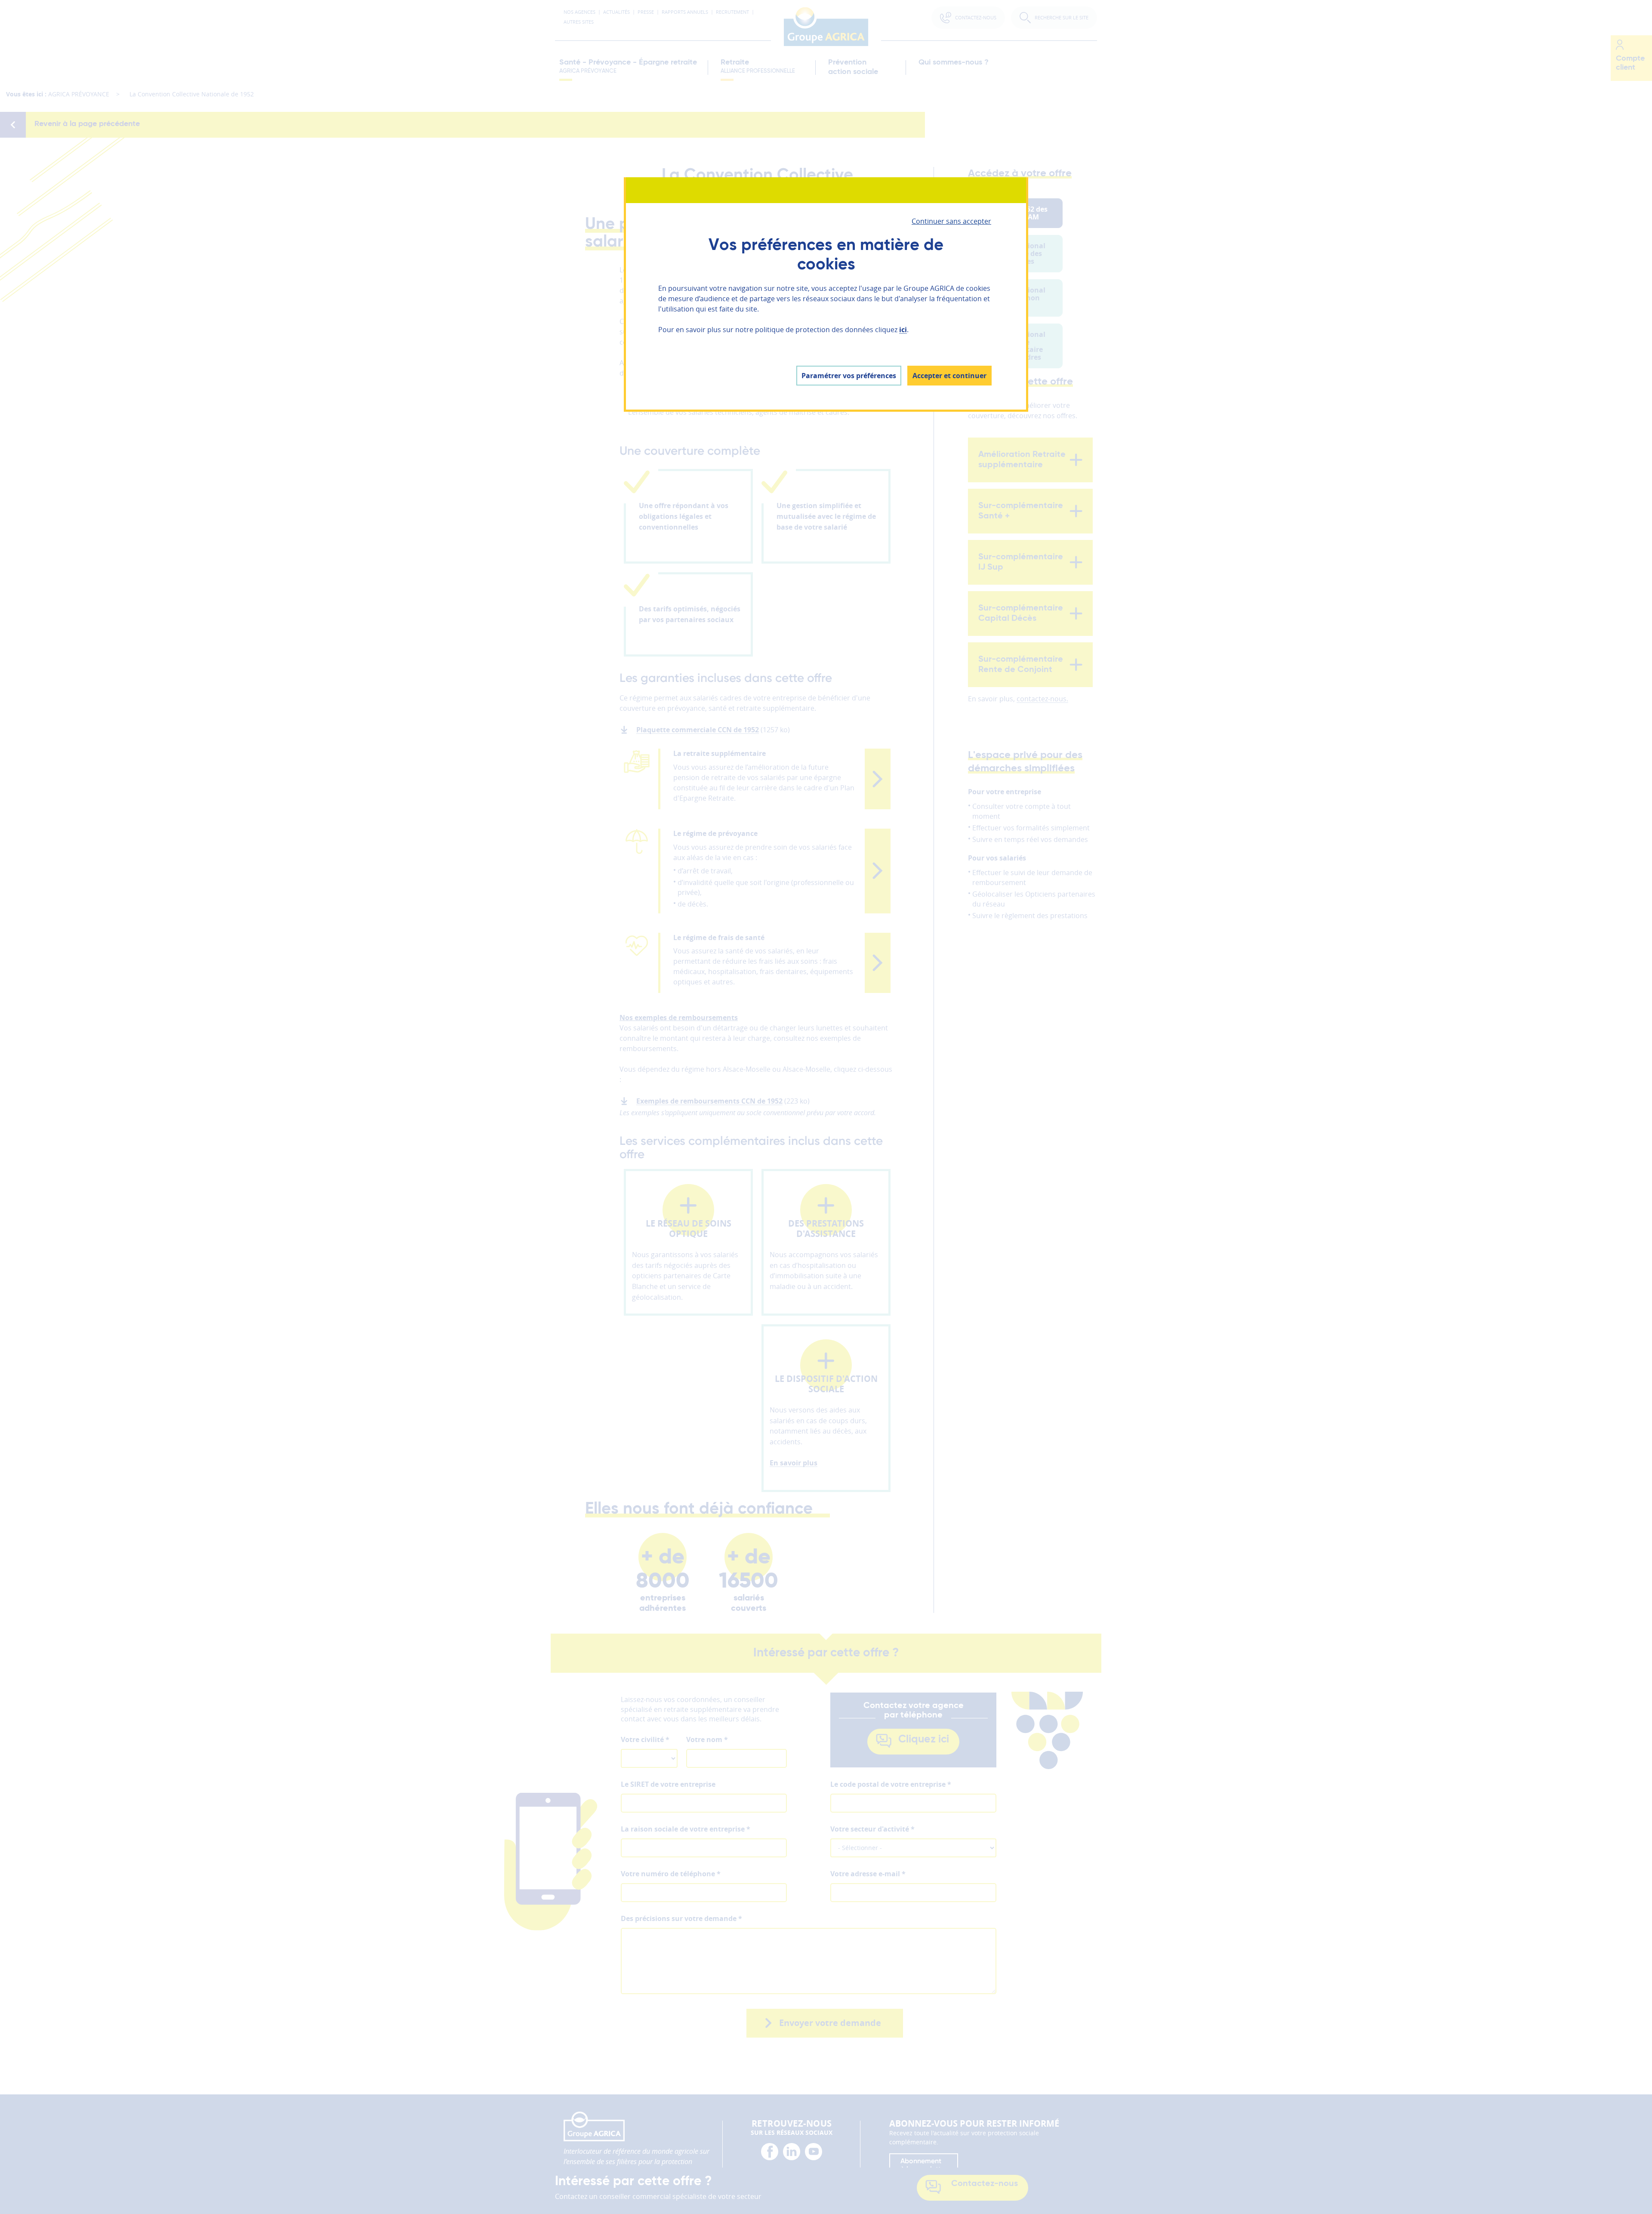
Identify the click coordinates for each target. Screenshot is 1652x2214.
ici (903, 330)
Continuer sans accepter (951, 221)
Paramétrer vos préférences (849, 376)
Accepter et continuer (949, 376)
